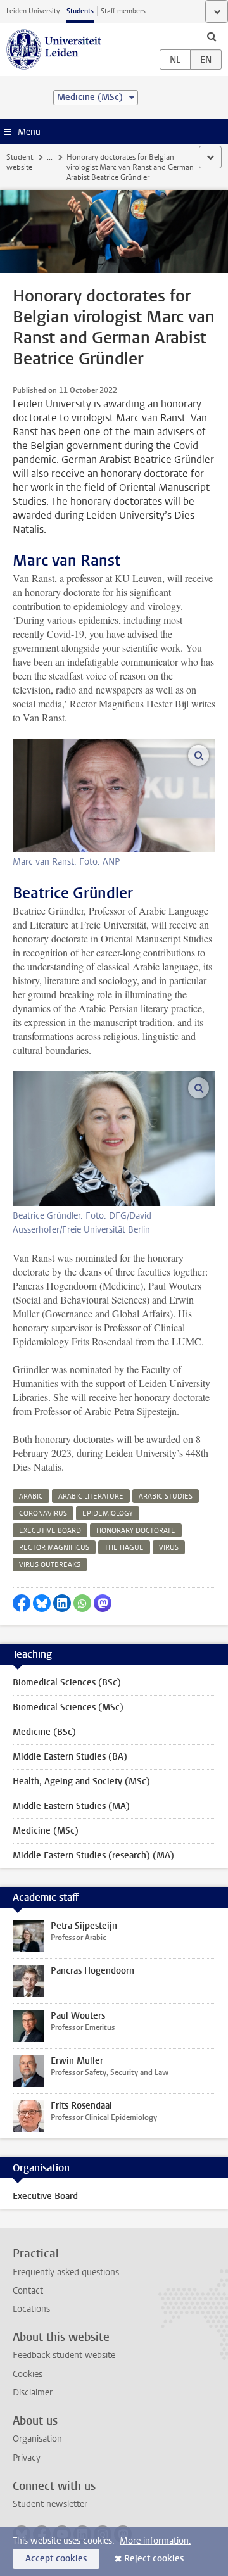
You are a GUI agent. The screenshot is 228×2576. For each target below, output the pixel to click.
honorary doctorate (136, 1531)
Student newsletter (50, 2504)
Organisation (37, 2439)
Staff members (123, 11)
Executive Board (45, 2196)
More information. (155, 2541)
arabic (31, 1496)
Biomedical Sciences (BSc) (67, 1683)
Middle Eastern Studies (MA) (71, 1806)
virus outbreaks (50, 1565)
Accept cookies (56, 2559)
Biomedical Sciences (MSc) (68, 1707)
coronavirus (43, 1513)
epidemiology (108, 1513)
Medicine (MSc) (46, 1831)
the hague (124, 1548)
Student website (20, 162)
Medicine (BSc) (44, 1732)
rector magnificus (54, 1548)
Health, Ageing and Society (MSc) (81, 1781)
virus (169, 1548)
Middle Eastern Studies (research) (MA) (93, 1856)
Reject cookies (154, 2559)
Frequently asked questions (66, 2272)
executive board (50, 1531)
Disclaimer (33, 2393)
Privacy (27, 2458)
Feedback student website (64, 2355)
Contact (28, 2291)
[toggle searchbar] (212, 36)
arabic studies (166, 1496)
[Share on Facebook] (22, 1603)
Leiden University (33, 11)
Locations (31, 2309)
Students (80, 11)
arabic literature (91, 1496)
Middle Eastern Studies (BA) (70, 1757)
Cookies (28, 2374)
